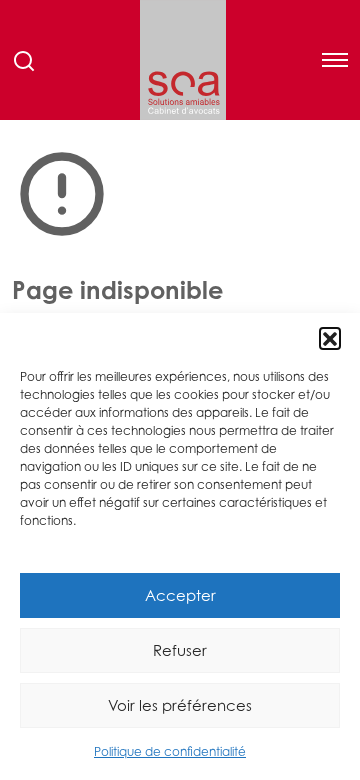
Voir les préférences (180, 705)
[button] (330, 338)
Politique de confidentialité (170, 751)
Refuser (180, 650)
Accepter (180, 595)
